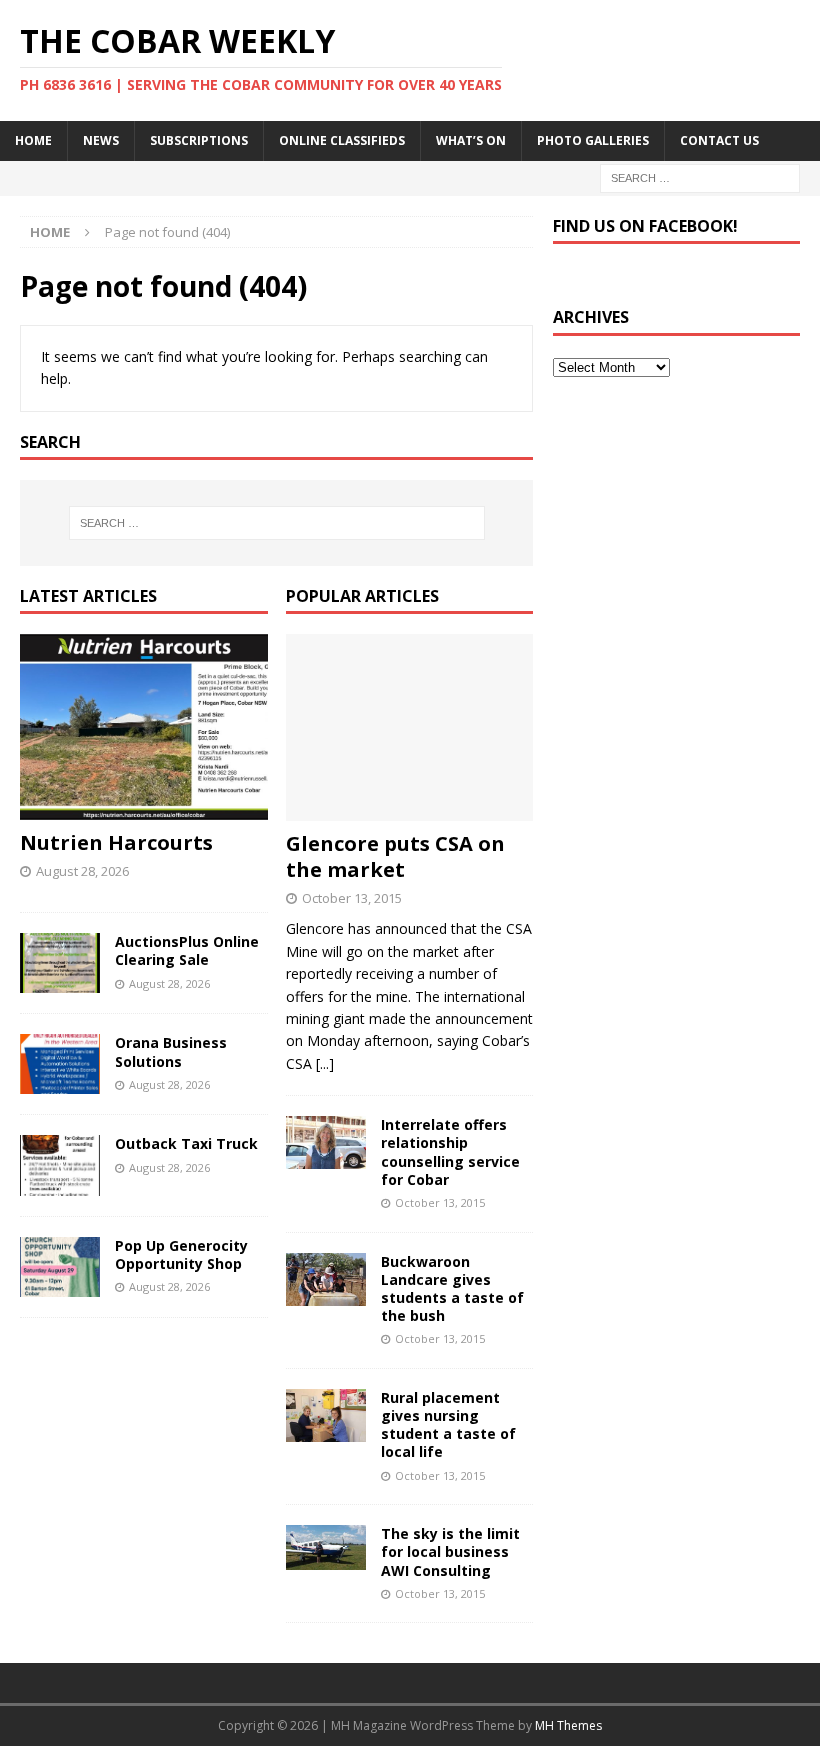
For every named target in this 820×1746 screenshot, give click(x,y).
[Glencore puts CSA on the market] (410, 727)
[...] (325, 1063)
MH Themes (568, 1725)
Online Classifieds (342, 140)
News (101, 140)
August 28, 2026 (82, 871)
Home (33, 140)
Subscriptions (199, 140)
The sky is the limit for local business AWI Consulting (450, 1551)
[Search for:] (700, 176)
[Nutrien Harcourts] (144, 727)
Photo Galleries (593, 140)
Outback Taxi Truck (186, 1143)
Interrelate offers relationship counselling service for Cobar (450, 1152)
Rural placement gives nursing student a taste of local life (448, 1425)
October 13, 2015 (352, 898)
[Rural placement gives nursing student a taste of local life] (326, 1415)
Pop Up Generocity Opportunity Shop (181, 1254)
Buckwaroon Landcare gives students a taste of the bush (452, 1289)
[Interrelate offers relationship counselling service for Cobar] (326, 1142)
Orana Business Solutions (171, 1051)
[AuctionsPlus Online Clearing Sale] (60, 963)
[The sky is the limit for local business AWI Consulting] (326, 1547)
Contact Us (719, 140)
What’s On (471, 140)
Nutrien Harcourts (116, 842)
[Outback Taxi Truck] (60, 1165)
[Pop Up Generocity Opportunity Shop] (60, 1267)
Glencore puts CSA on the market (395, 856)
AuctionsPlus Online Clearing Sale (187, 950)
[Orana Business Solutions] (60, 1064)
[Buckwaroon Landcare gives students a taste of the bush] (326, 1279)
